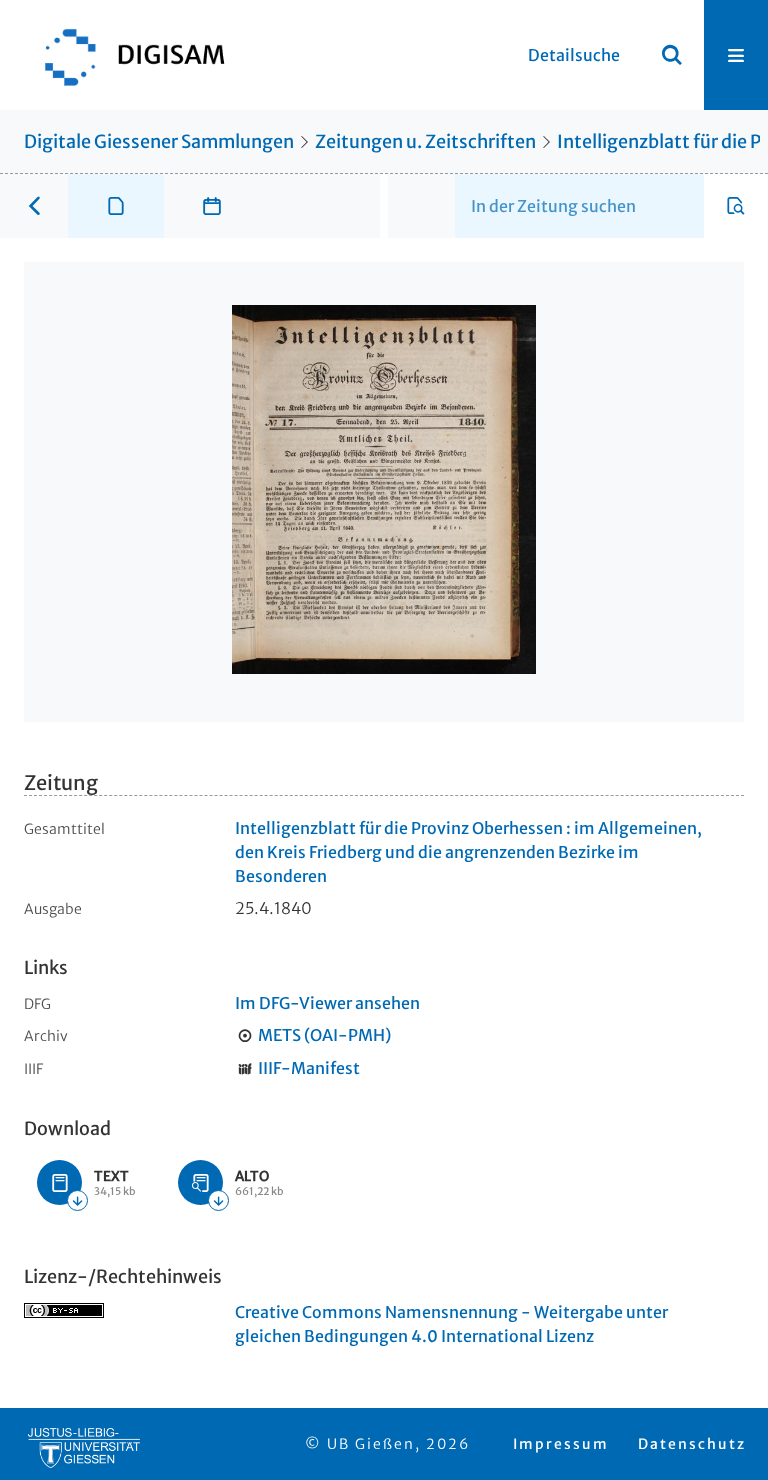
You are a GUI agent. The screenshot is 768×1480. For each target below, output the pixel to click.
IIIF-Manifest (309, 1068)
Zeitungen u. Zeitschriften (425, 141)
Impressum (561, 1444)
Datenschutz (692, 1444)
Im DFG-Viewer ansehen (327, 1003)
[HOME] (125, 55)
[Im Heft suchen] (736, 206)
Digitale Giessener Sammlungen (159, 141)
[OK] (672, 55)
